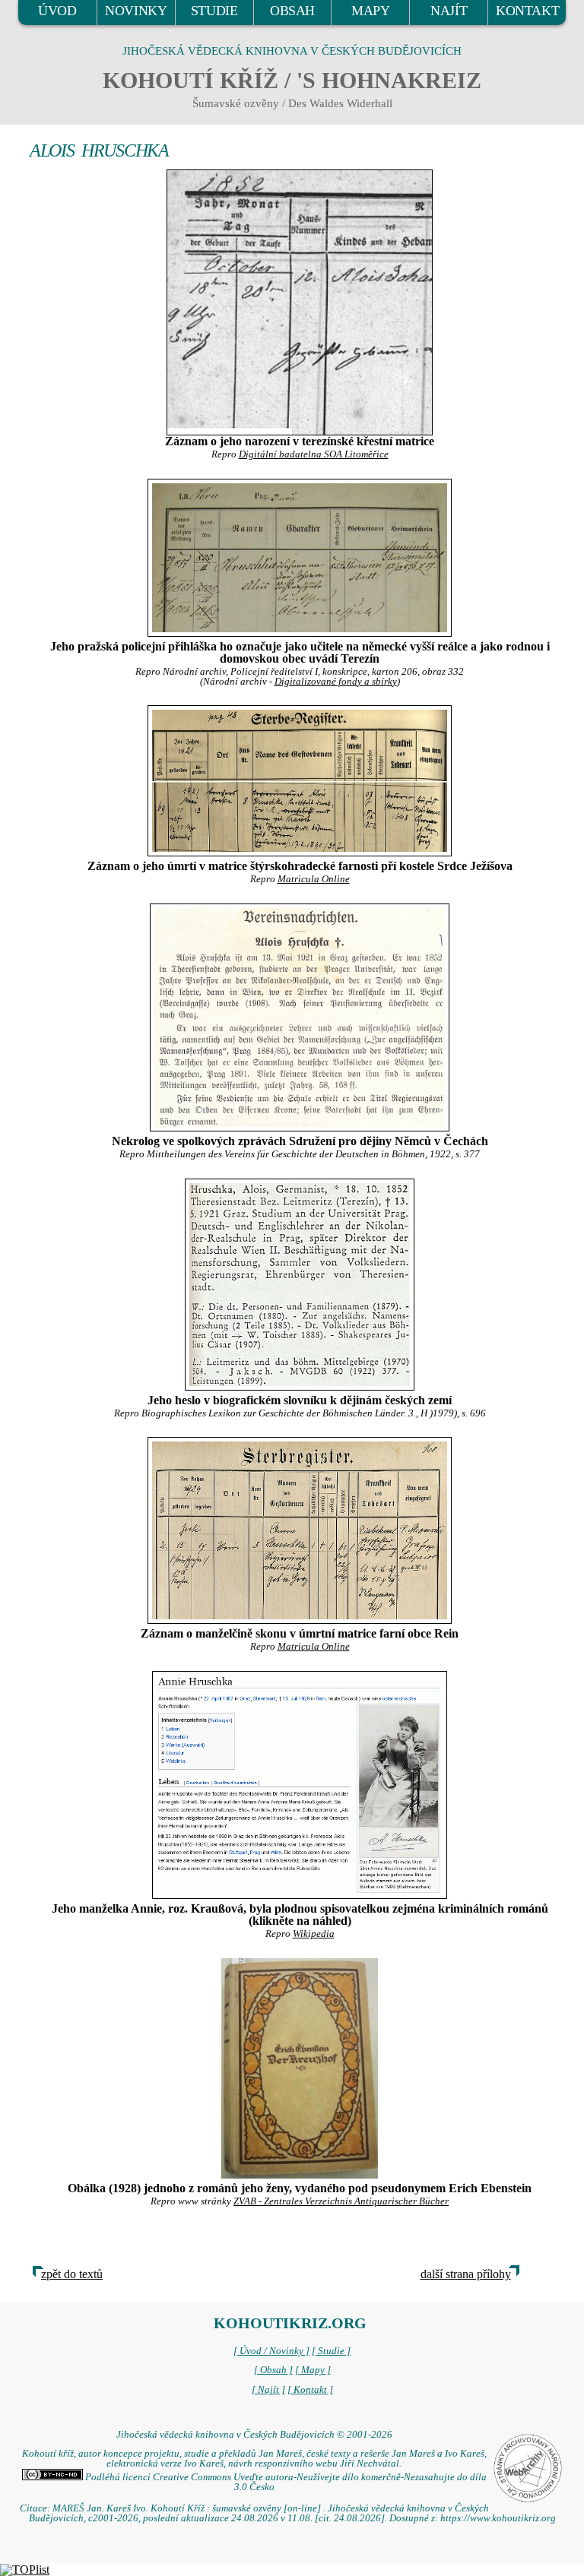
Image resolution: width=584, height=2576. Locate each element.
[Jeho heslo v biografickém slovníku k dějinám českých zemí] (300, 1285)
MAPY (370, 11)
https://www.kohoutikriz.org (498, 2518)
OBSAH (292, 11)
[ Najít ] (268, 2390)
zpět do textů (72, 2274)
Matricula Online (314, 879)
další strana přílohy (466, 2274)
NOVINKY (136, 11)
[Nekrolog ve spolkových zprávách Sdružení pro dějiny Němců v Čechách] (300, 1017)
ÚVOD (57, 11)
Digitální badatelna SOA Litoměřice (314, 454)
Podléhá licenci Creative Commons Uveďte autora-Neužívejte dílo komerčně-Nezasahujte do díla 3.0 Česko (285, 2482)
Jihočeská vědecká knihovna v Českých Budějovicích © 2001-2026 (254, 2435)
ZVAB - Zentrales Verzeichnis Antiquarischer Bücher (341, 2201)
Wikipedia (314, 1934)
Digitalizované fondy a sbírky (336, 682)
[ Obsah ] (273, 2370)
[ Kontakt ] (310, 2390)
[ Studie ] (331, 2351)
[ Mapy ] (313, 2370)
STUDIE (214, 11)
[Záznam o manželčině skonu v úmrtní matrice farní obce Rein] (300, 1530)
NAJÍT (449, 11)
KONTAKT (527, 11)
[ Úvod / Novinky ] (271, 2351)
